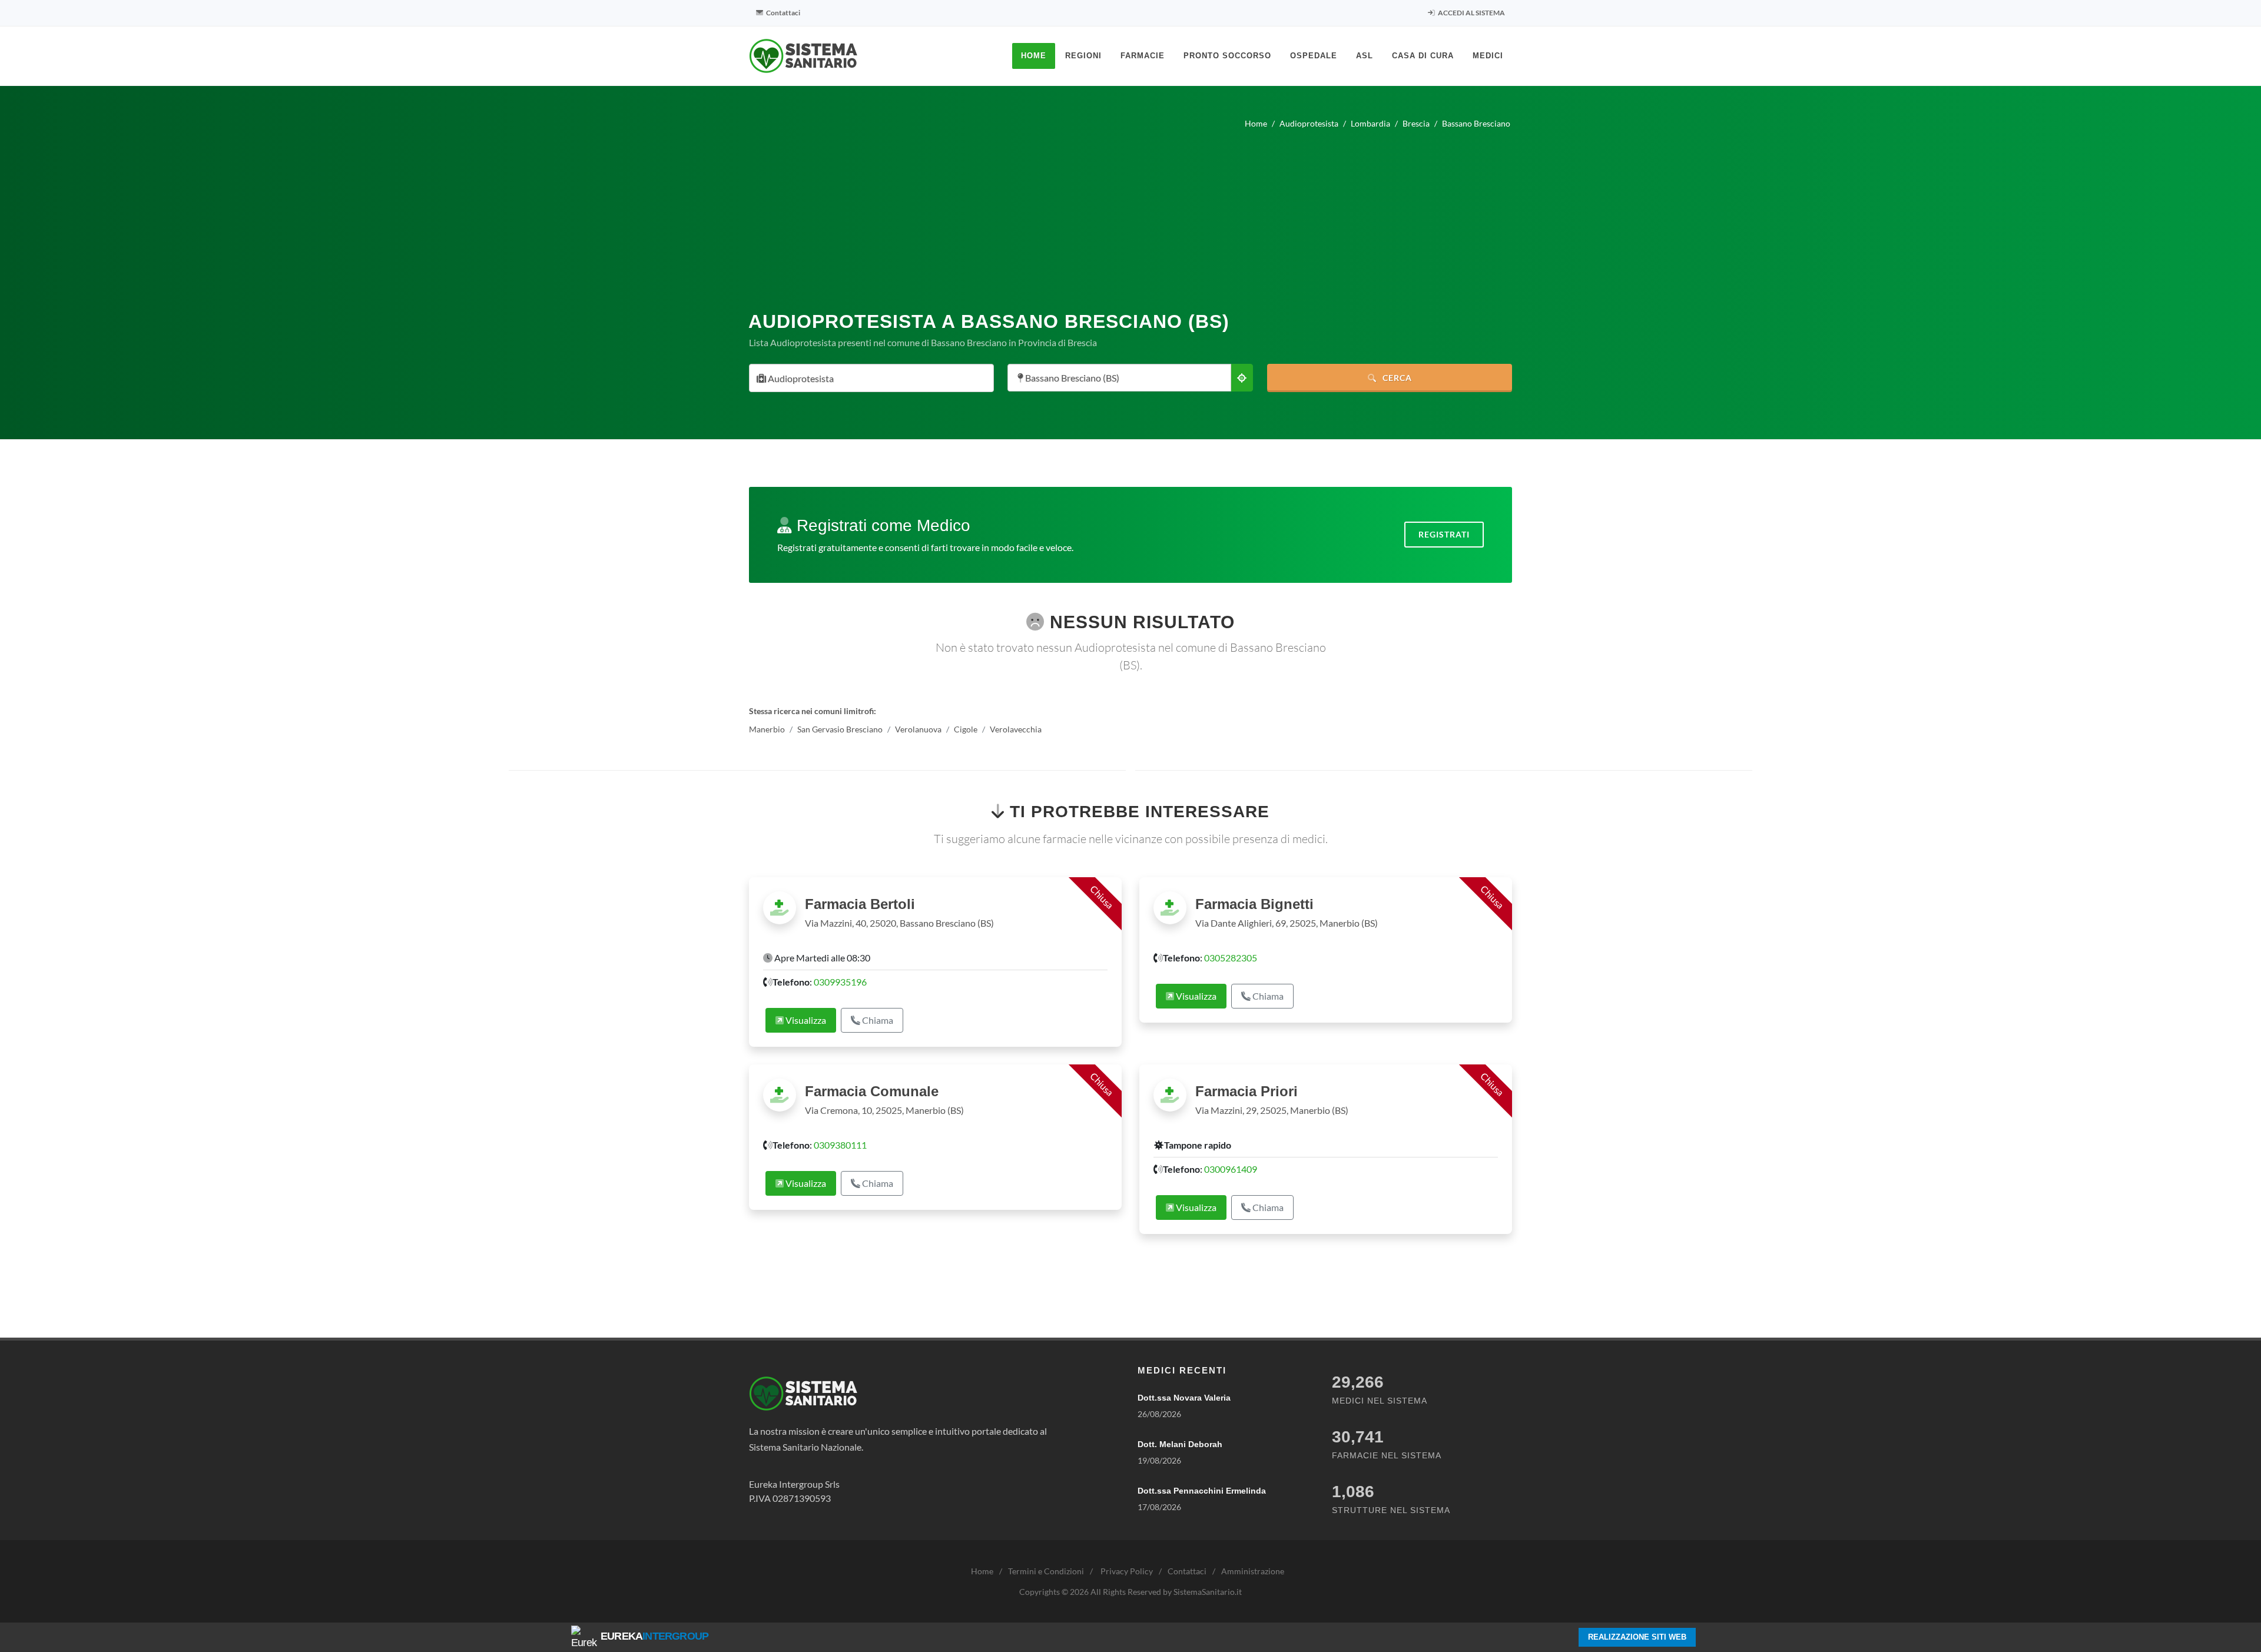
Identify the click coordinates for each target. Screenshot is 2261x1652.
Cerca (1396, 378)
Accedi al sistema (1471, 13)
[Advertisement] (1130, 215)
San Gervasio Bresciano (840, 729)
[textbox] (868, 379)
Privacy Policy (1127, 1571)
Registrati (1444, 534)
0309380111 (840, 1145)
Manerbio (767, 729)
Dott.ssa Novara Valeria (1184, 1398)
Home (982, 1571)
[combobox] (871, 378)
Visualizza (805, 1020)
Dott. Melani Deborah (1180, 1444)
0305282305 (1231, 958)
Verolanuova (918, 729)
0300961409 (1231, 1169)
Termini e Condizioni (1046, 1571)
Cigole (966, 729)
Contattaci (783, 13)
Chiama (877, 1020)
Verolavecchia (1016, 729)
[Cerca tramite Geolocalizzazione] (1242, 378)
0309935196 (840, 982)
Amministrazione (1253, 1571)
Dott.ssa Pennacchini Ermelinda (1202, 1491)
